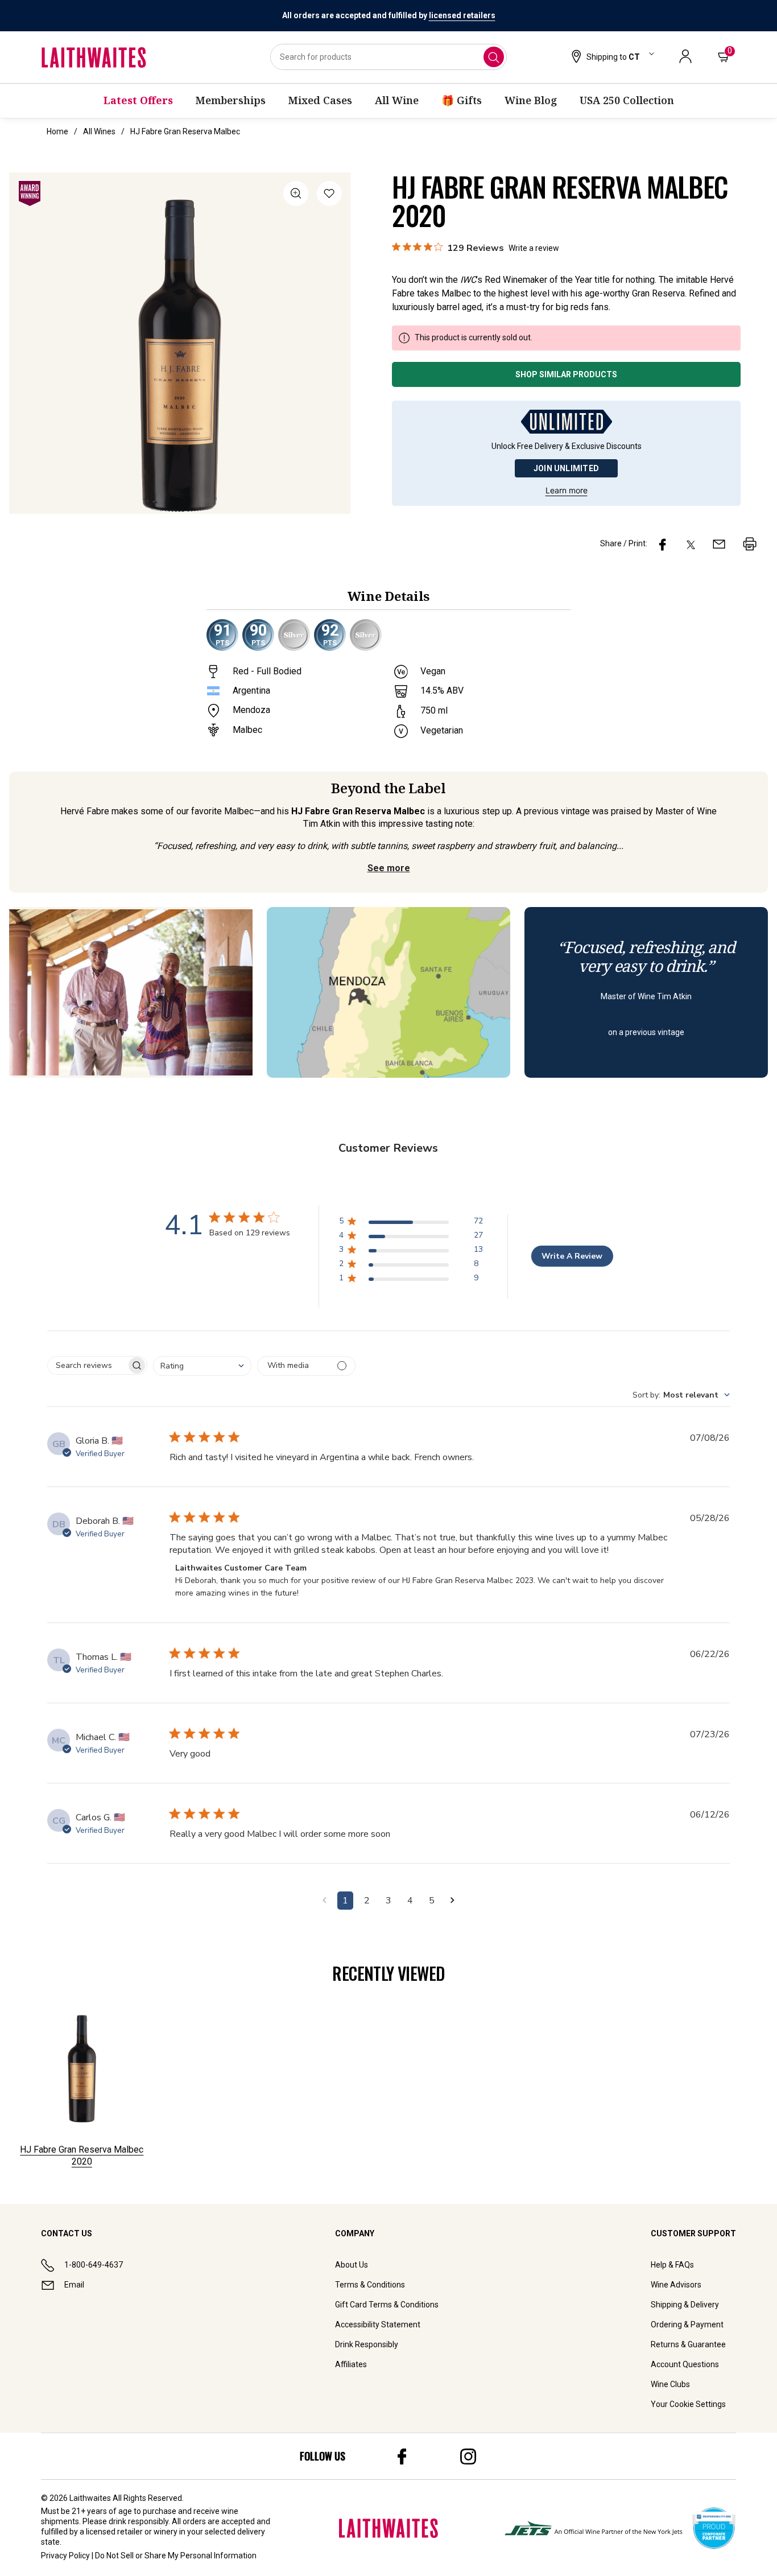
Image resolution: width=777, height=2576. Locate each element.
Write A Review (572, 1256)
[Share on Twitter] (691, 544)
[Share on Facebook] (663, 544)
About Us (352, 2265)
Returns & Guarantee (688, 2344)
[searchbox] (87, 1365)
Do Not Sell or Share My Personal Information (176, 2556)
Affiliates (351, 2364)
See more (389, 868)
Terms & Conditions (370, 2285)
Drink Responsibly (367, 2344)
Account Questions (685, 2364)
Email (74, 2285)
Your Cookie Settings (688, 2404)
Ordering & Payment (687, 2324)
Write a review (534, 248)
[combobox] (388, 57)
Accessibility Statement (378, 2324)
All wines (99, 131)
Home (57, 131)
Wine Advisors (676, 2285)
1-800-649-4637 (94, 2265)
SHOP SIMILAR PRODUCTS (566, 374)
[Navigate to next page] (452, 1901)
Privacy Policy (65, 2556)
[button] (611, 57)
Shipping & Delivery (685, 2305)
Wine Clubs (670, 2384)
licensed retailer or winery (132, 2532)
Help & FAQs (672, 2265)
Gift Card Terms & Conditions (387, 2305)
